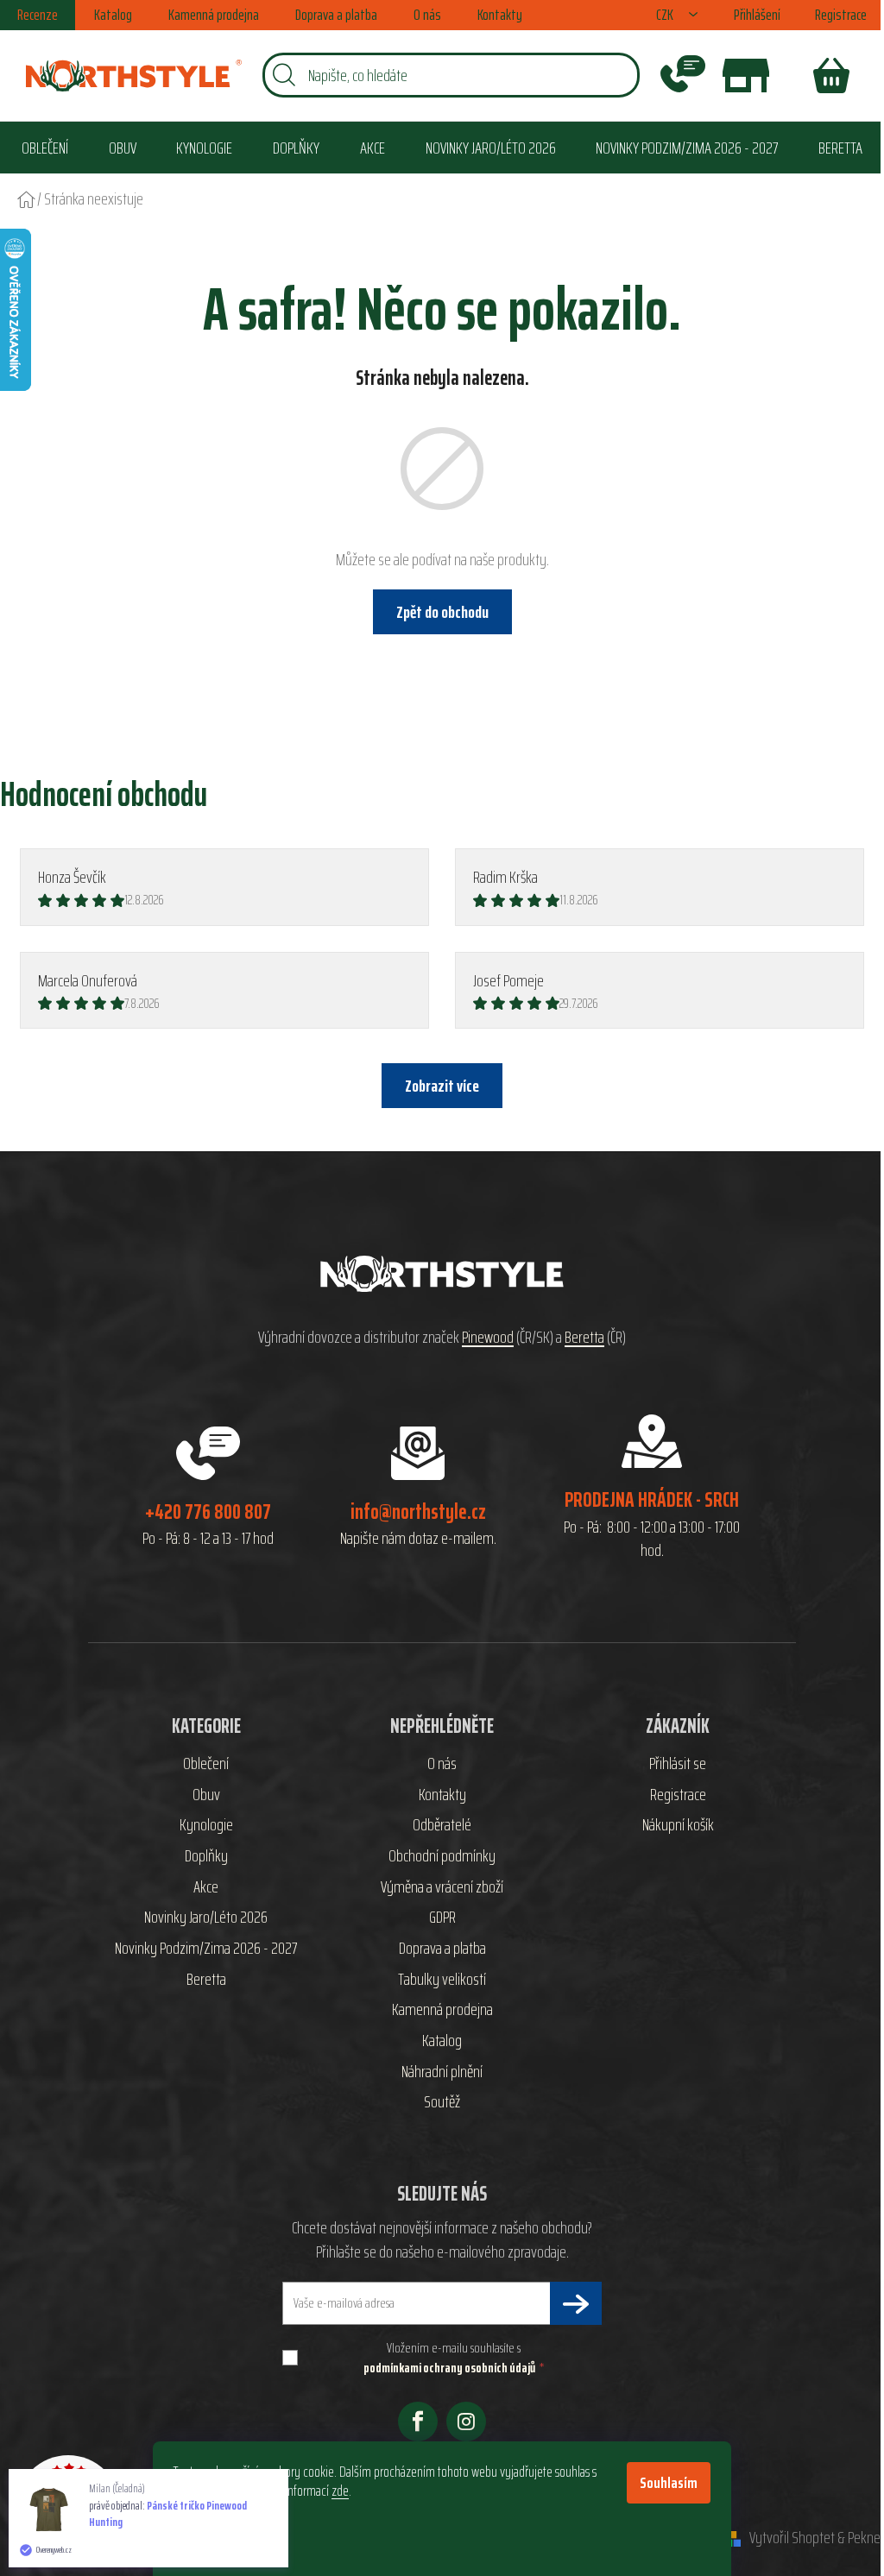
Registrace (841, 15)
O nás (427, 15)
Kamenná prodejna (214, 15)
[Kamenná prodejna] (746, 76)
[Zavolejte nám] (683, 76)
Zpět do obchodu (442, 612)
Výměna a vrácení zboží (442, 1887)
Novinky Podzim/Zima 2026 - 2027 (206, 1949)
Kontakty (500, 15)
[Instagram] (466, 2422)
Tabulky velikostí (442, 1980)
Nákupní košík (678, 1825)
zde (340, 2491)
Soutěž (442, 2102)
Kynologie (206, 1825)
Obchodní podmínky (442, 1856)
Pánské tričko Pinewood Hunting (168, 2513)
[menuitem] (45, 147)
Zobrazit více (442, 1086)
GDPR (442, 1918)
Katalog (113, 15)
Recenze (38, 15)
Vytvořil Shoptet (792, 2538)
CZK (666, 15)
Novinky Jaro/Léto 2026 (206, 1918)
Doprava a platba (336, 15)
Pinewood (488, 1338)
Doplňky (206, 1856)
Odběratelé (442, 1825)
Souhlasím (669, 2483)
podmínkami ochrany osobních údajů (449, 2368)
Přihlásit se (678, 1764)
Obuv (206, 1795)
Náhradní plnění (442, 2072)
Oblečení (206, 1764)
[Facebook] (418, 2422)
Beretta (584, 1338)
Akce (206, 1887)
